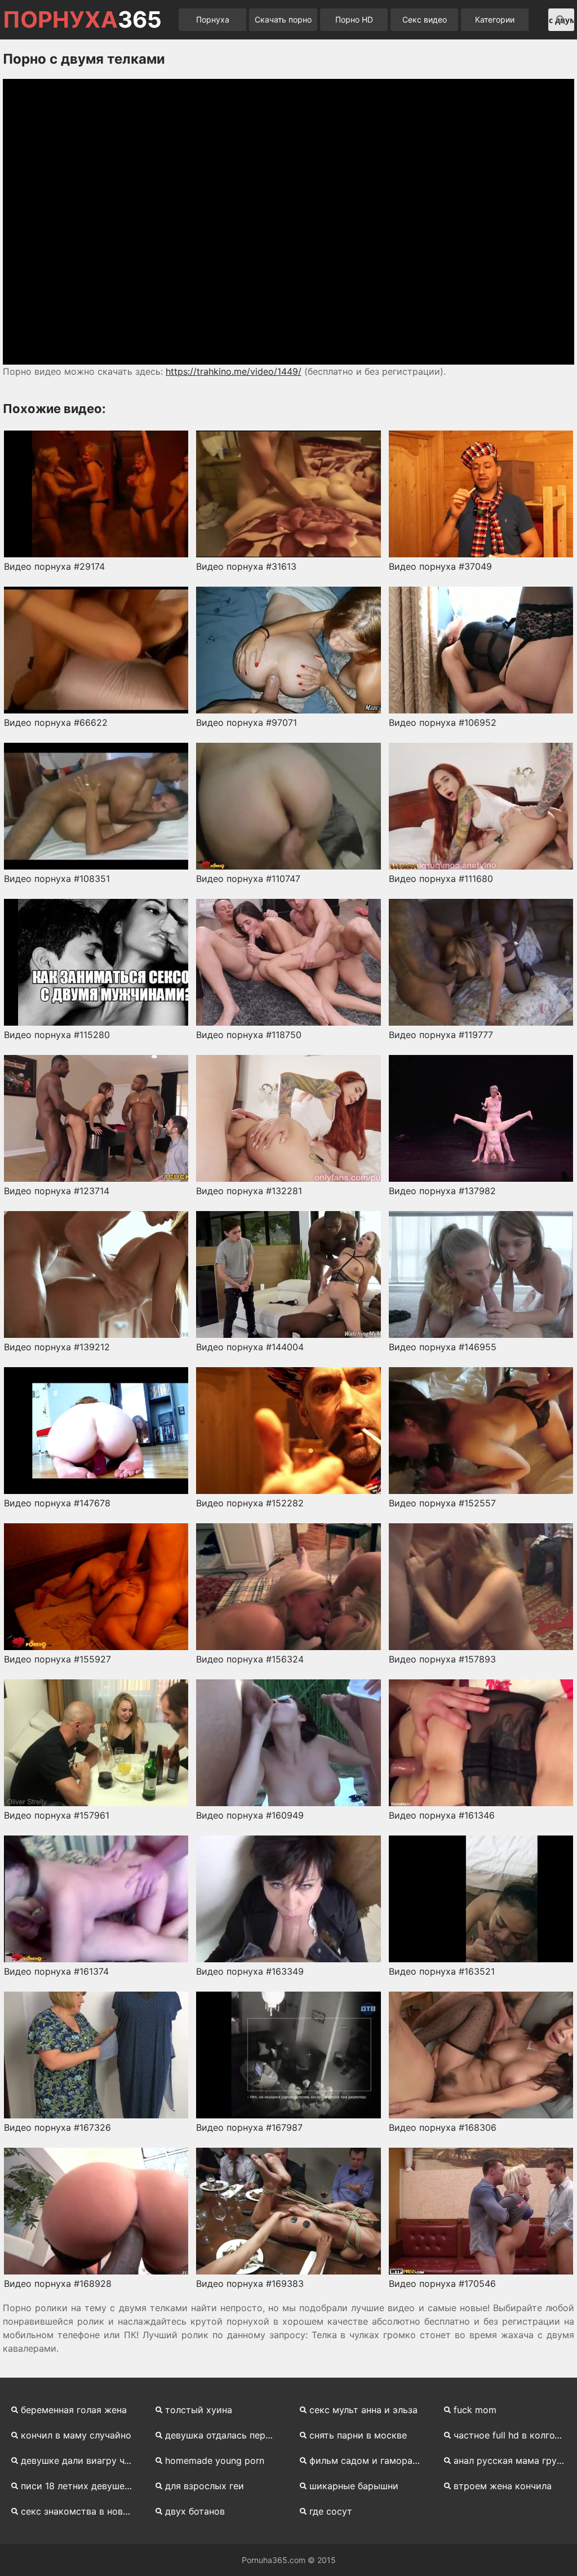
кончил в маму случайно (76, 2435)
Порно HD (354, 19)
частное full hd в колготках (514, 2435)
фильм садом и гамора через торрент (370, 2460)
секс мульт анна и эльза (363, 2410)
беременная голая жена (74, 2410)
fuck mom (475, 2410)
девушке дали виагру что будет (81, 2460)
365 (82, 20)
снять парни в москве (358, 2435)
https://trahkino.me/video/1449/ (234, 371)
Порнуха (213, 19)
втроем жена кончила (503, 2486)
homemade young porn (215, 2460)
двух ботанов (195, 2511)
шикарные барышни (354, 2486)
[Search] (561, 20)
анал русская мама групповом (514, 2460)
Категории (495, 19)
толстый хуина (199, 2410)
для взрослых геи (205, 2486)
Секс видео (425, 19)
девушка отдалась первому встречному (225, 2435)
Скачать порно (283, 19)
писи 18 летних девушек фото (81, 2486)
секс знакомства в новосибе (81, 2511)
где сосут (331, 2511)
